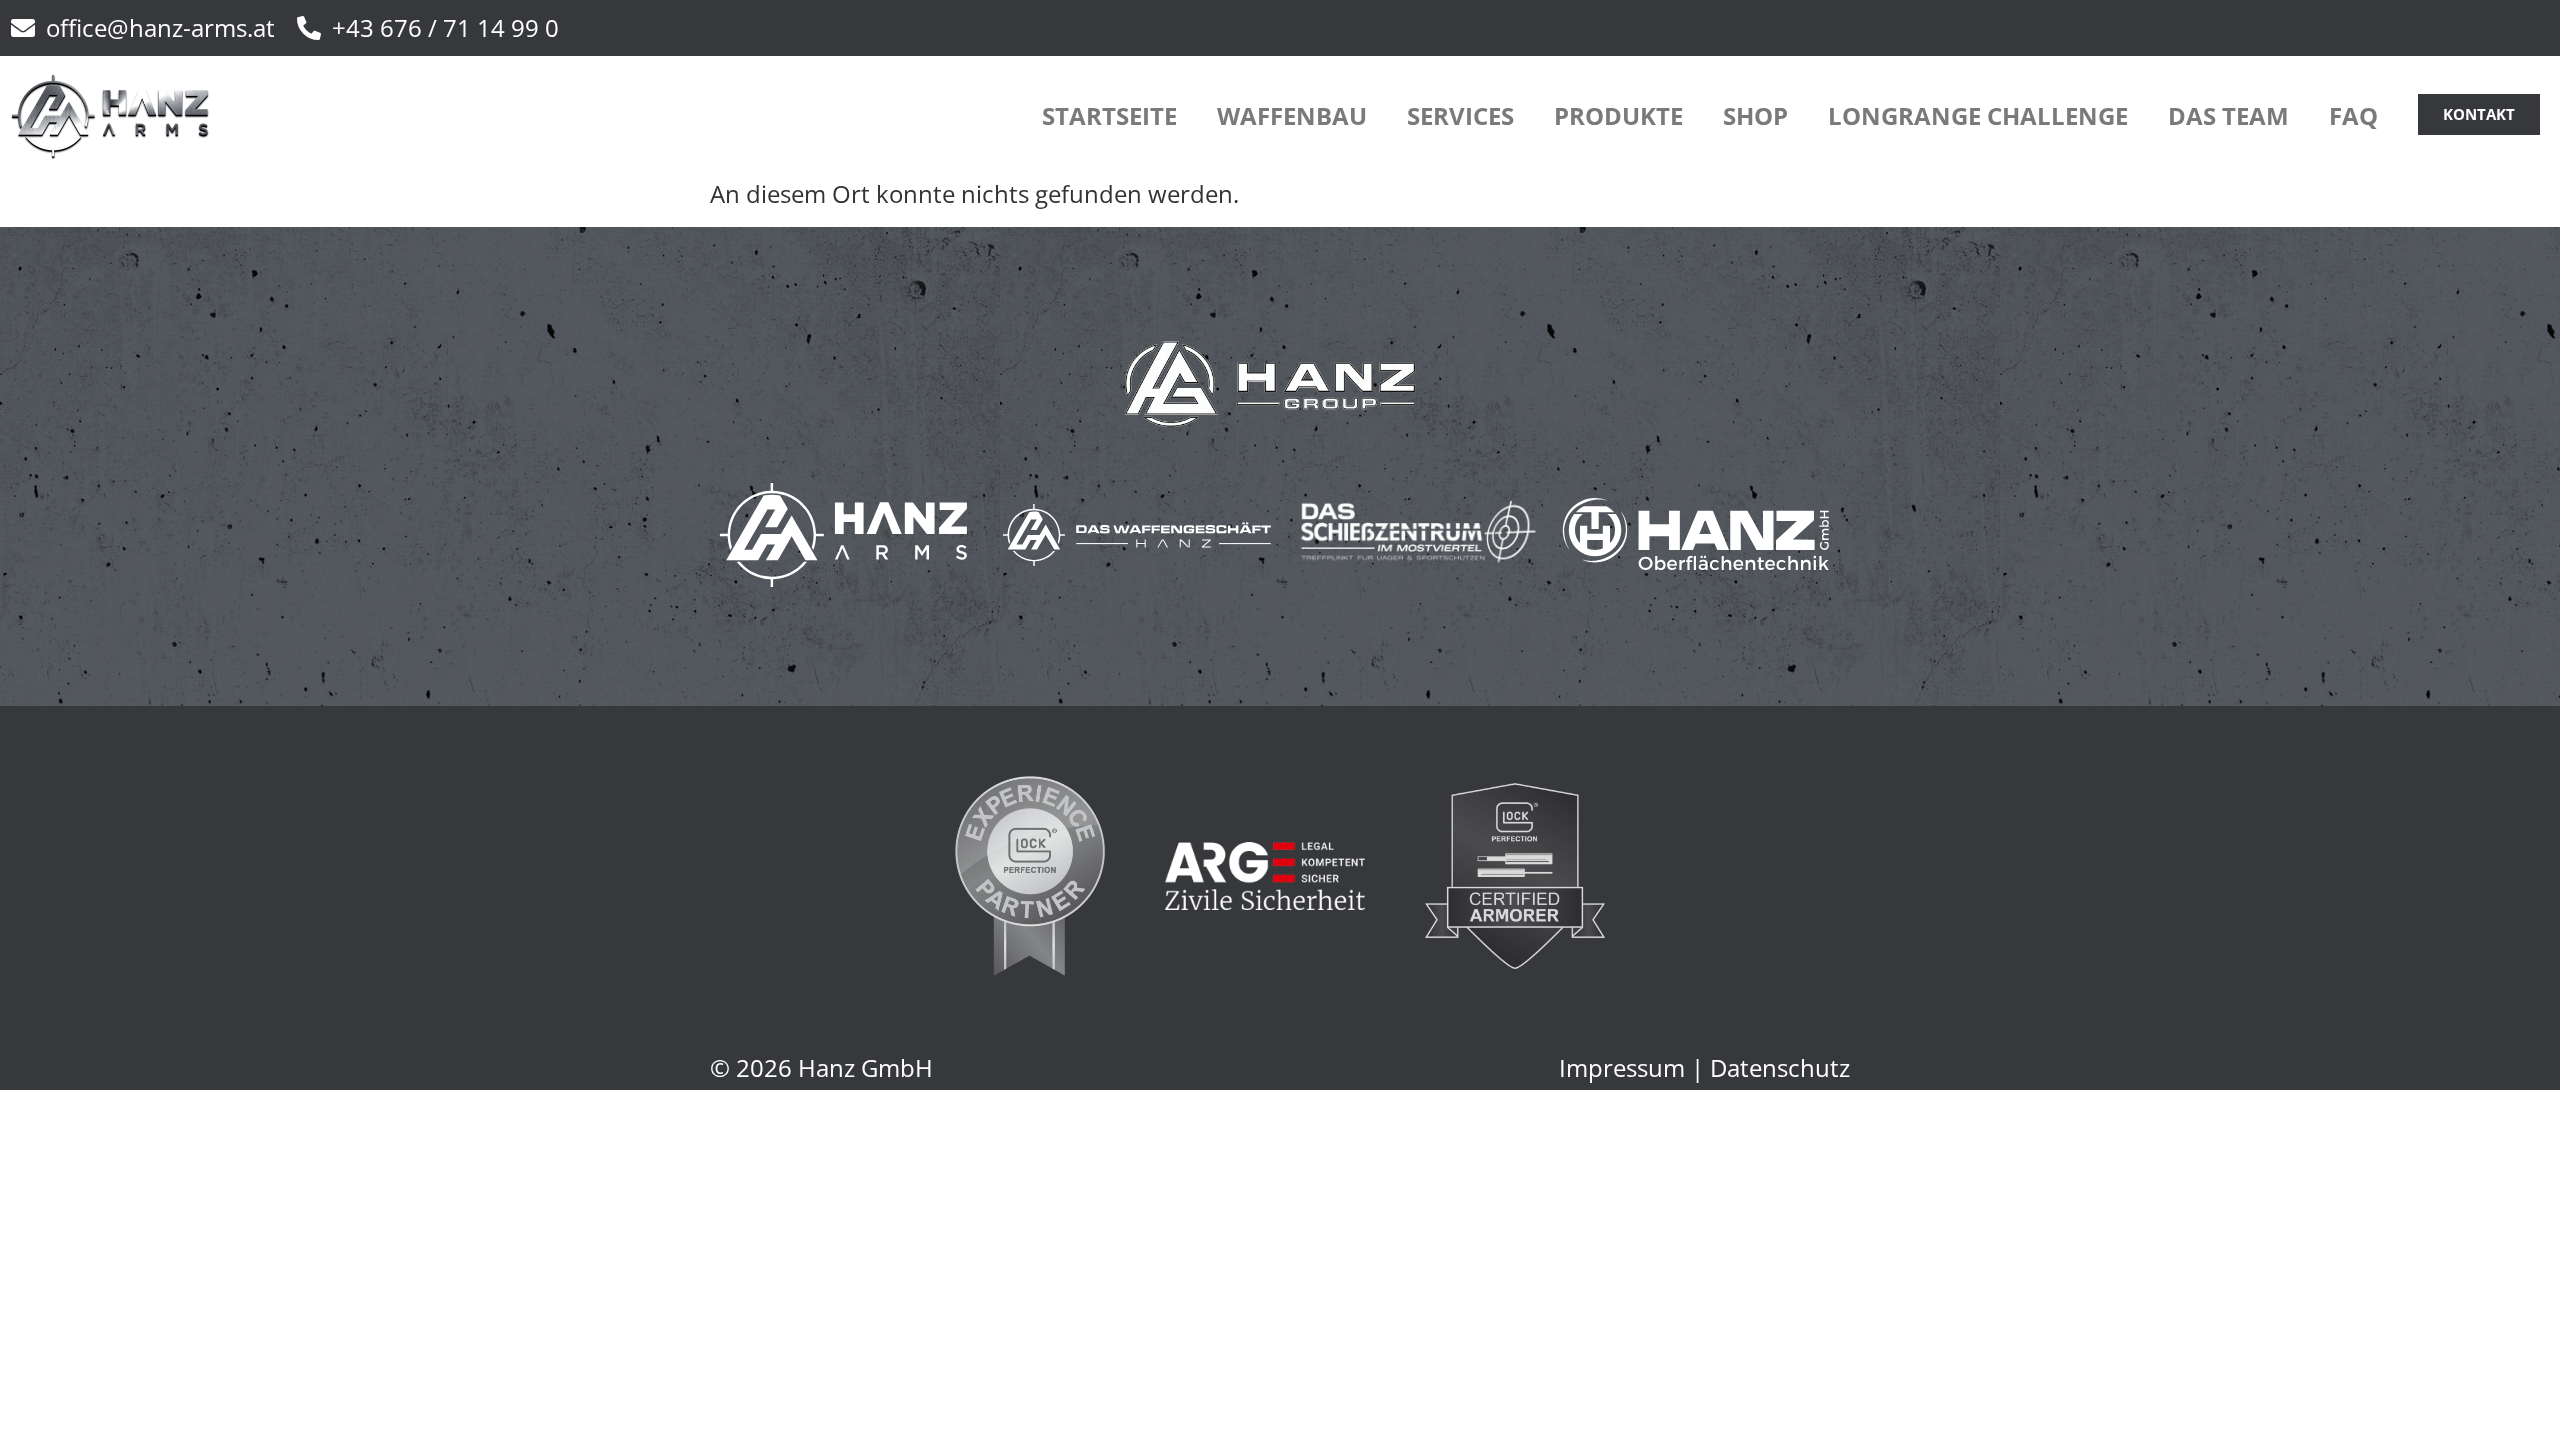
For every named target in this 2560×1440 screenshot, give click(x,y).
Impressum (1622, 1067)
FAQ (2353, 115)
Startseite (1109, 115)
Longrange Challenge (1978, 115)
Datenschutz (1780, 1067)
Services (1460, 115)
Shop (1755, 115)
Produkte (1618, 115)
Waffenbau (1292, 115)
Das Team (2228, 115)
